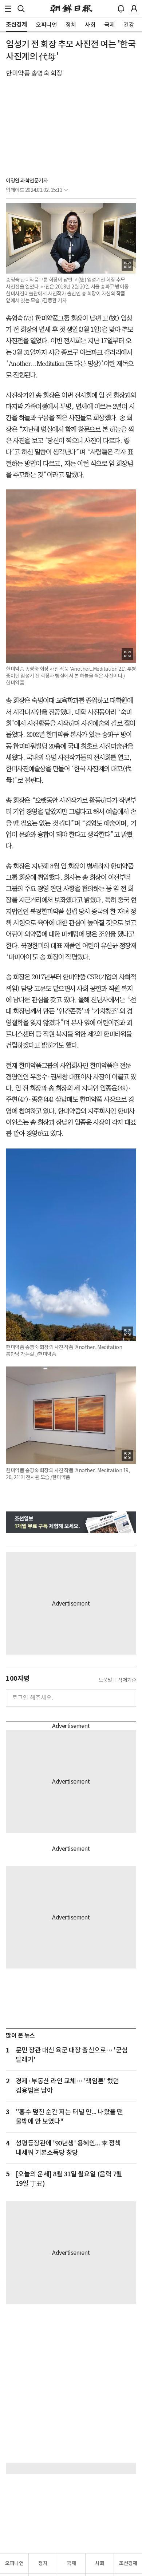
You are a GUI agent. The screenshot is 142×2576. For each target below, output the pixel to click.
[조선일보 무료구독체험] (71, 1522)
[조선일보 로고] (71, 9)
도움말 (106, 1680)
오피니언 (14, 2563)
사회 (100, 2563)
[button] (8, 9)
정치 (43, 2563)
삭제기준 (127, 1680)
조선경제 (128, 2563)
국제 (71, 2563)
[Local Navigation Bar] (8, 9)
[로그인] (134, 9)
